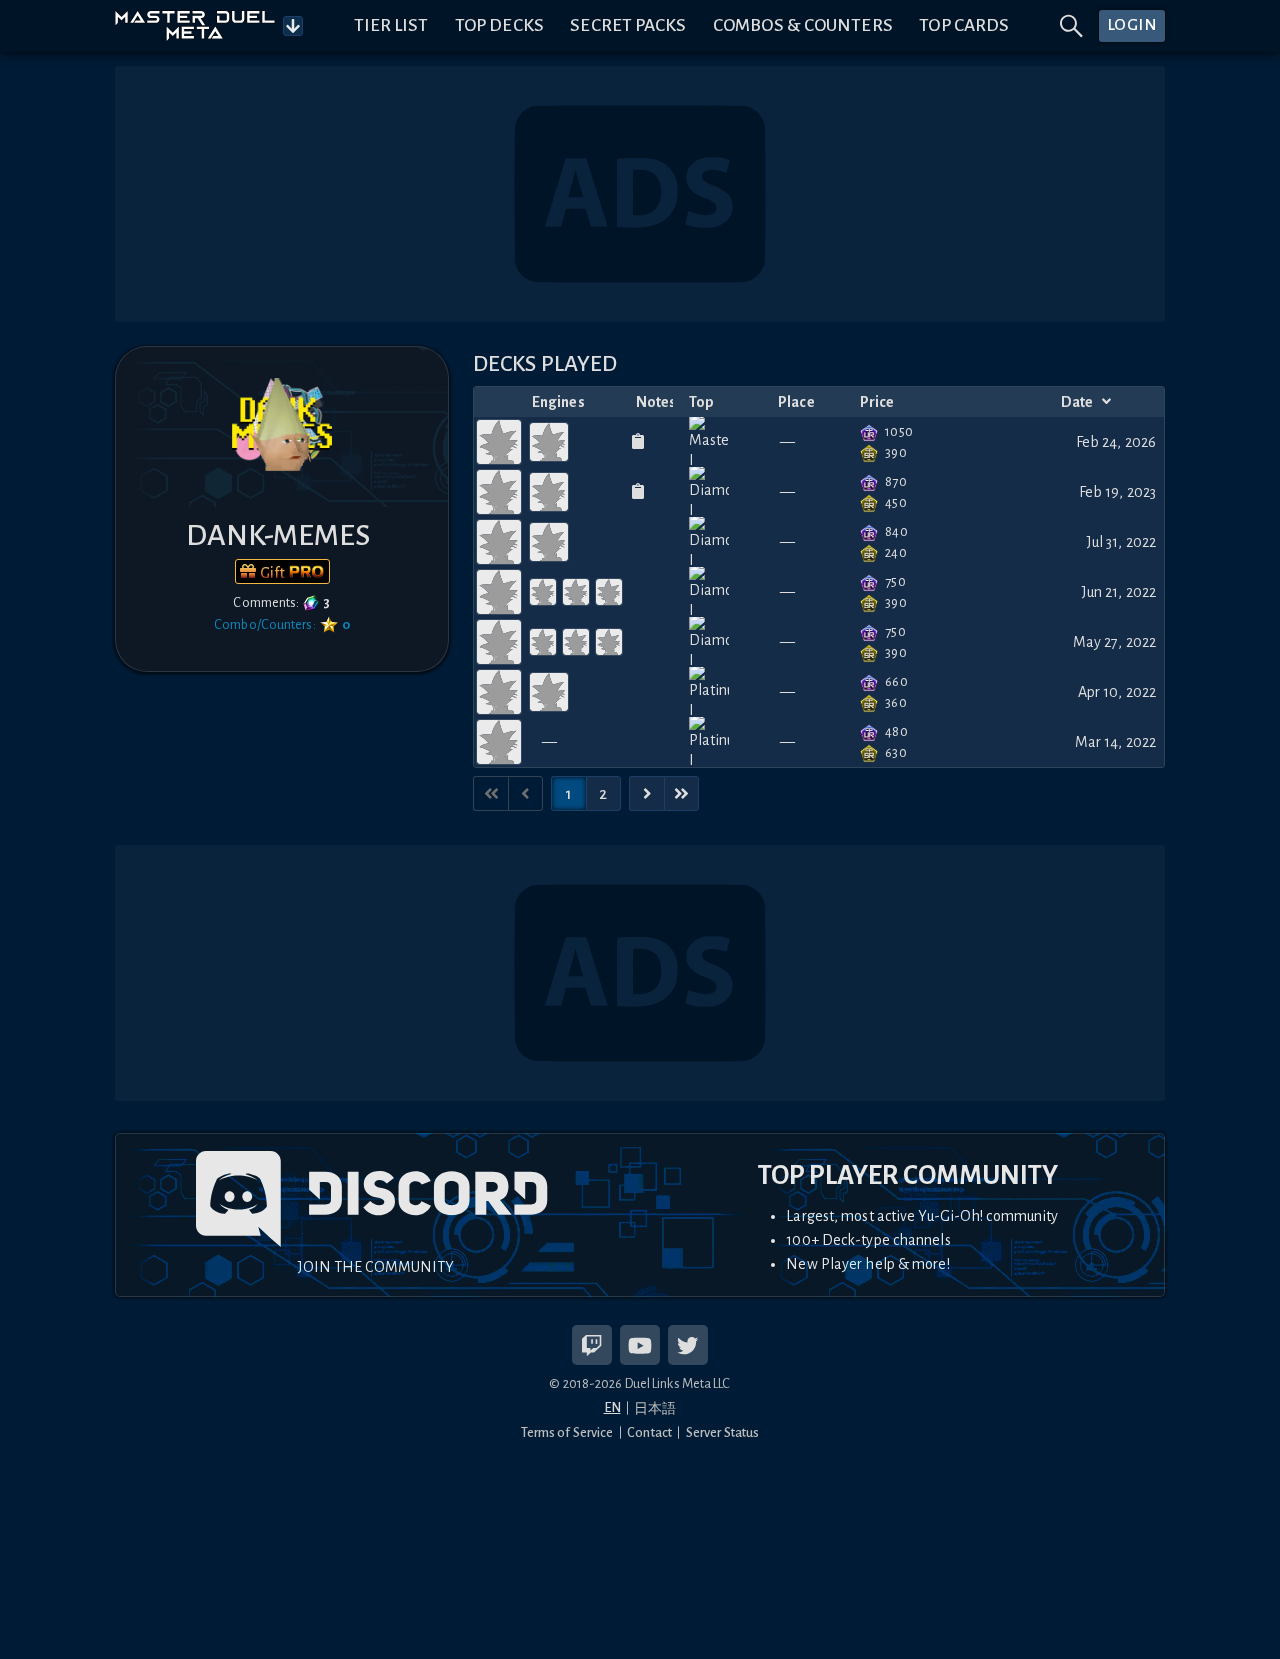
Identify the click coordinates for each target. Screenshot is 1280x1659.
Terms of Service (567, 1432)
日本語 (655, 1408)
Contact (649, 1432)
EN (612, 1407)
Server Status (722, 1432)
